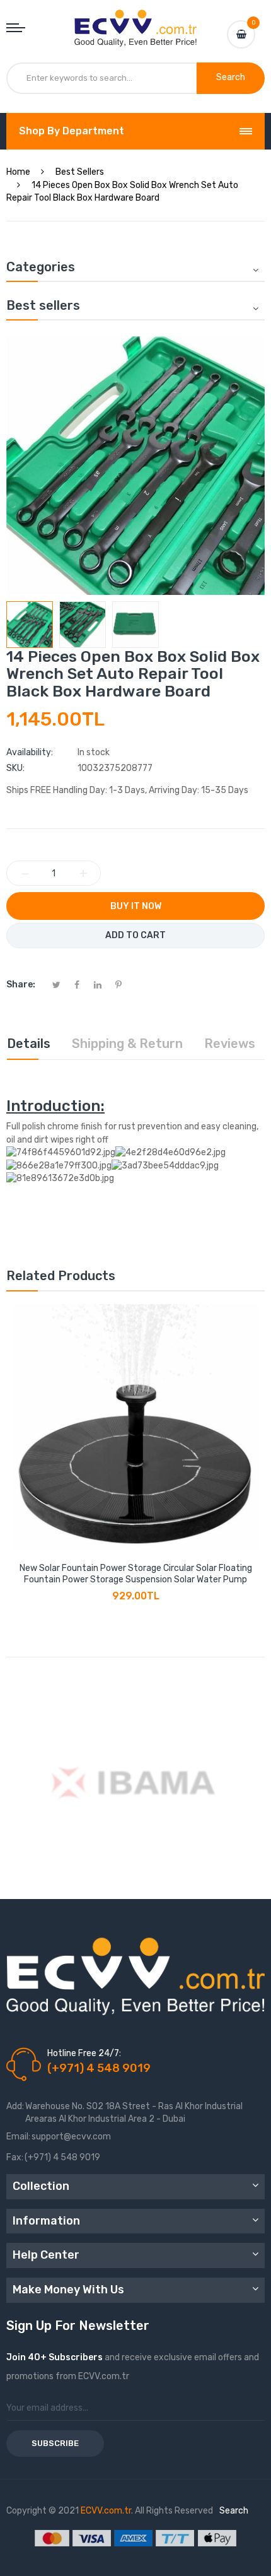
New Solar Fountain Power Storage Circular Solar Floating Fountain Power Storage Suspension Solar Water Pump (136, 1574)
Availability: (30, 752)
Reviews (230, 1044)
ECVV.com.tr (106, 2511)
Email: (18, 2137)
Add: (15, 2106)
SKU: (15, 768)
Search (234, 2511)
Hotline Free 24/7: (84, 2053)
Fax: (15, 2157)
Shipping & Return (127, 1044)
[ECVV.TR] (136, 19)
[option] (30, 625)
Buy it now (136, 906)
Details (29, 1044)
